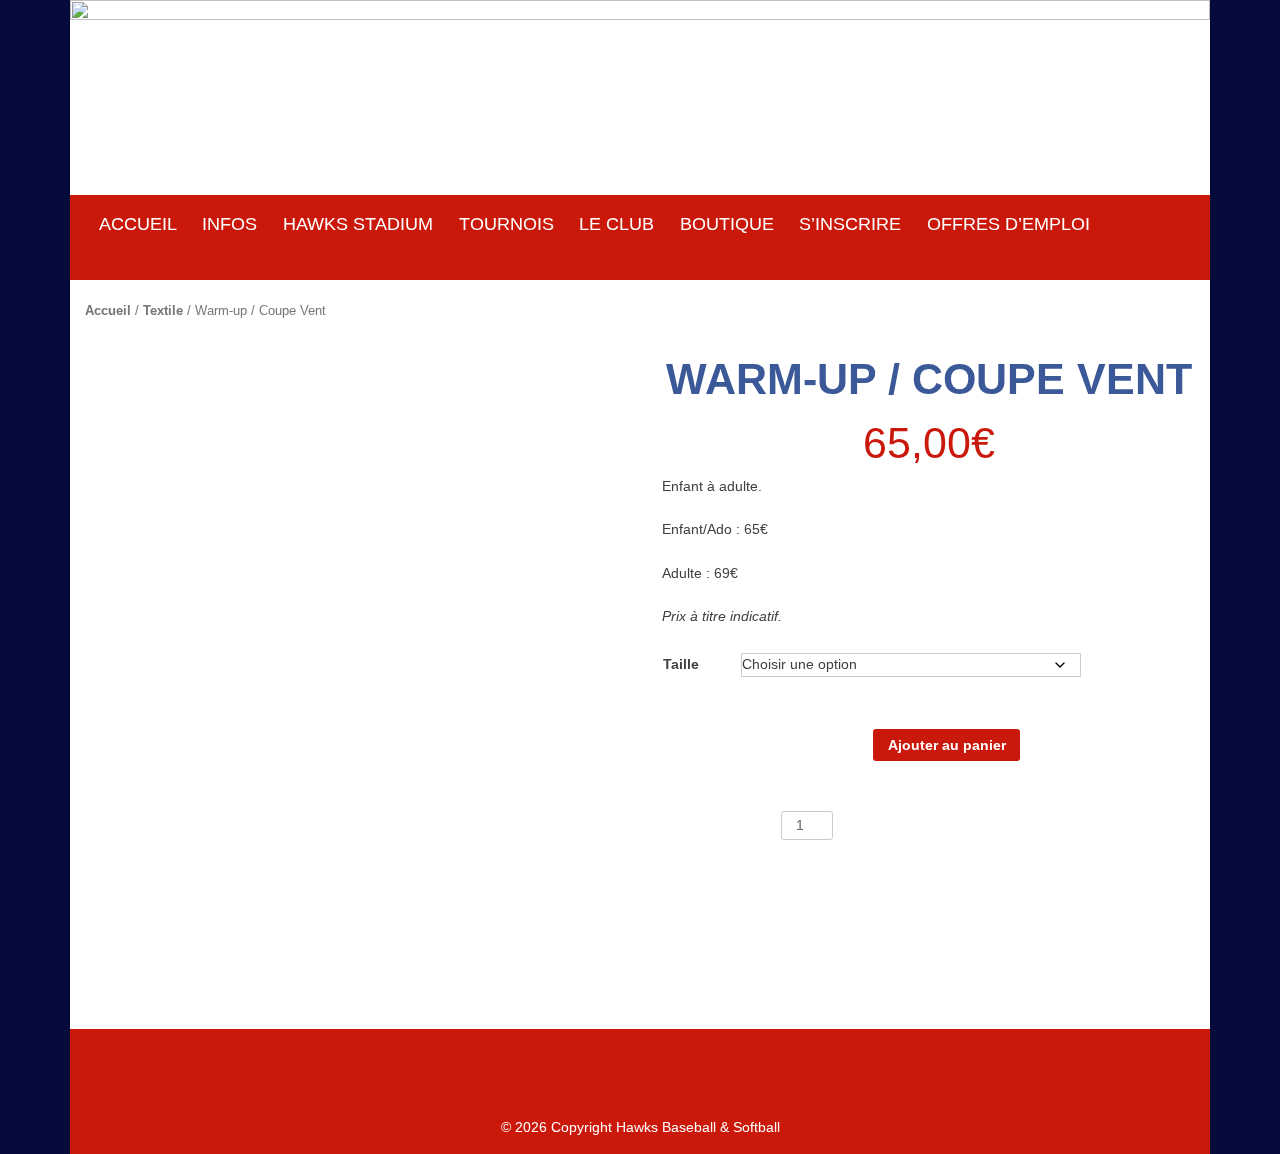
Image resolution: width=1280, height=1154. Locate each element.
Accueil (108, 310)
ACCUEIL (138, 224)
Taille (681, 664)
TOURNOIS (506, 224)
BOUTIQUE (727, 224)
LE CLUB (616, 224)
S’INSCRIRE (850, 224)
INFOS (229, 224)
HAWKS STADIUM (358, 224)
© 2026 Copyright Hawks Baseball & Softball (640, 1127)
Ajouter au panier (947, 745)
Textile (163, 310)
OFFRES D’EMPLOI (1008, 224)
